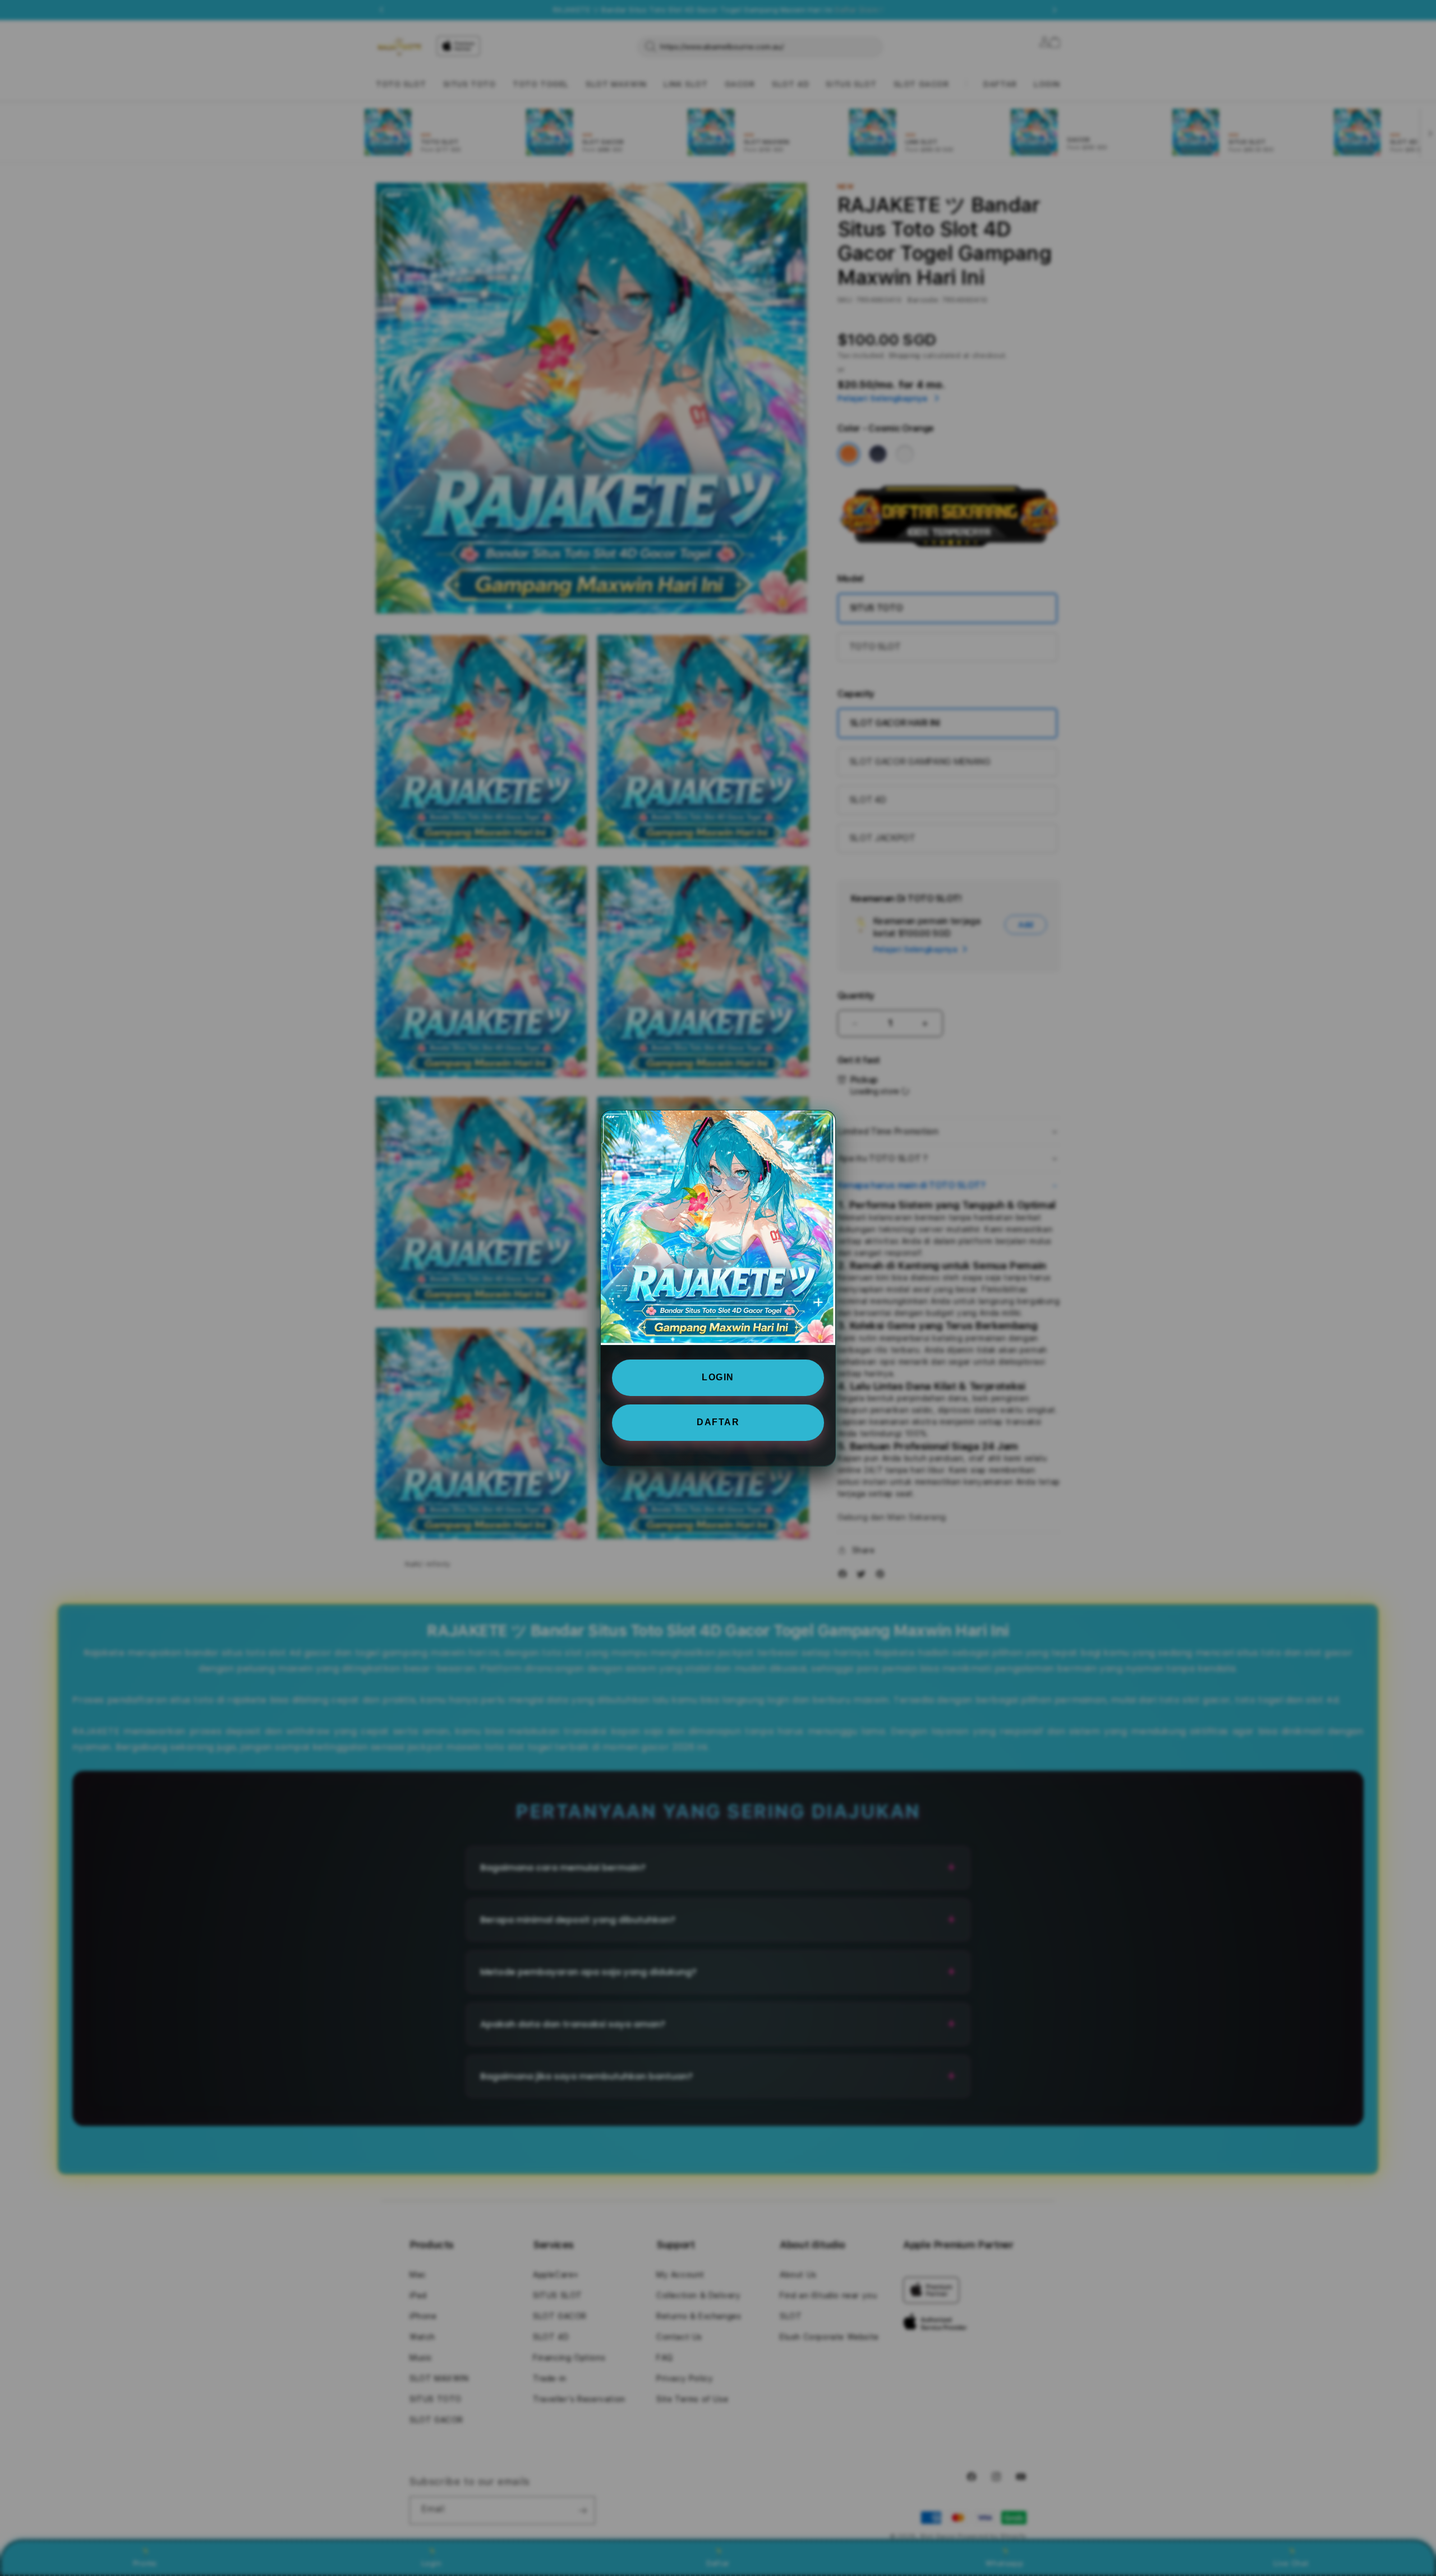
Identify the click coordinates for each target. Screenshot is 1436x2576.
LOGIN (718, 1377)
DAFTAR (718, 1422)
